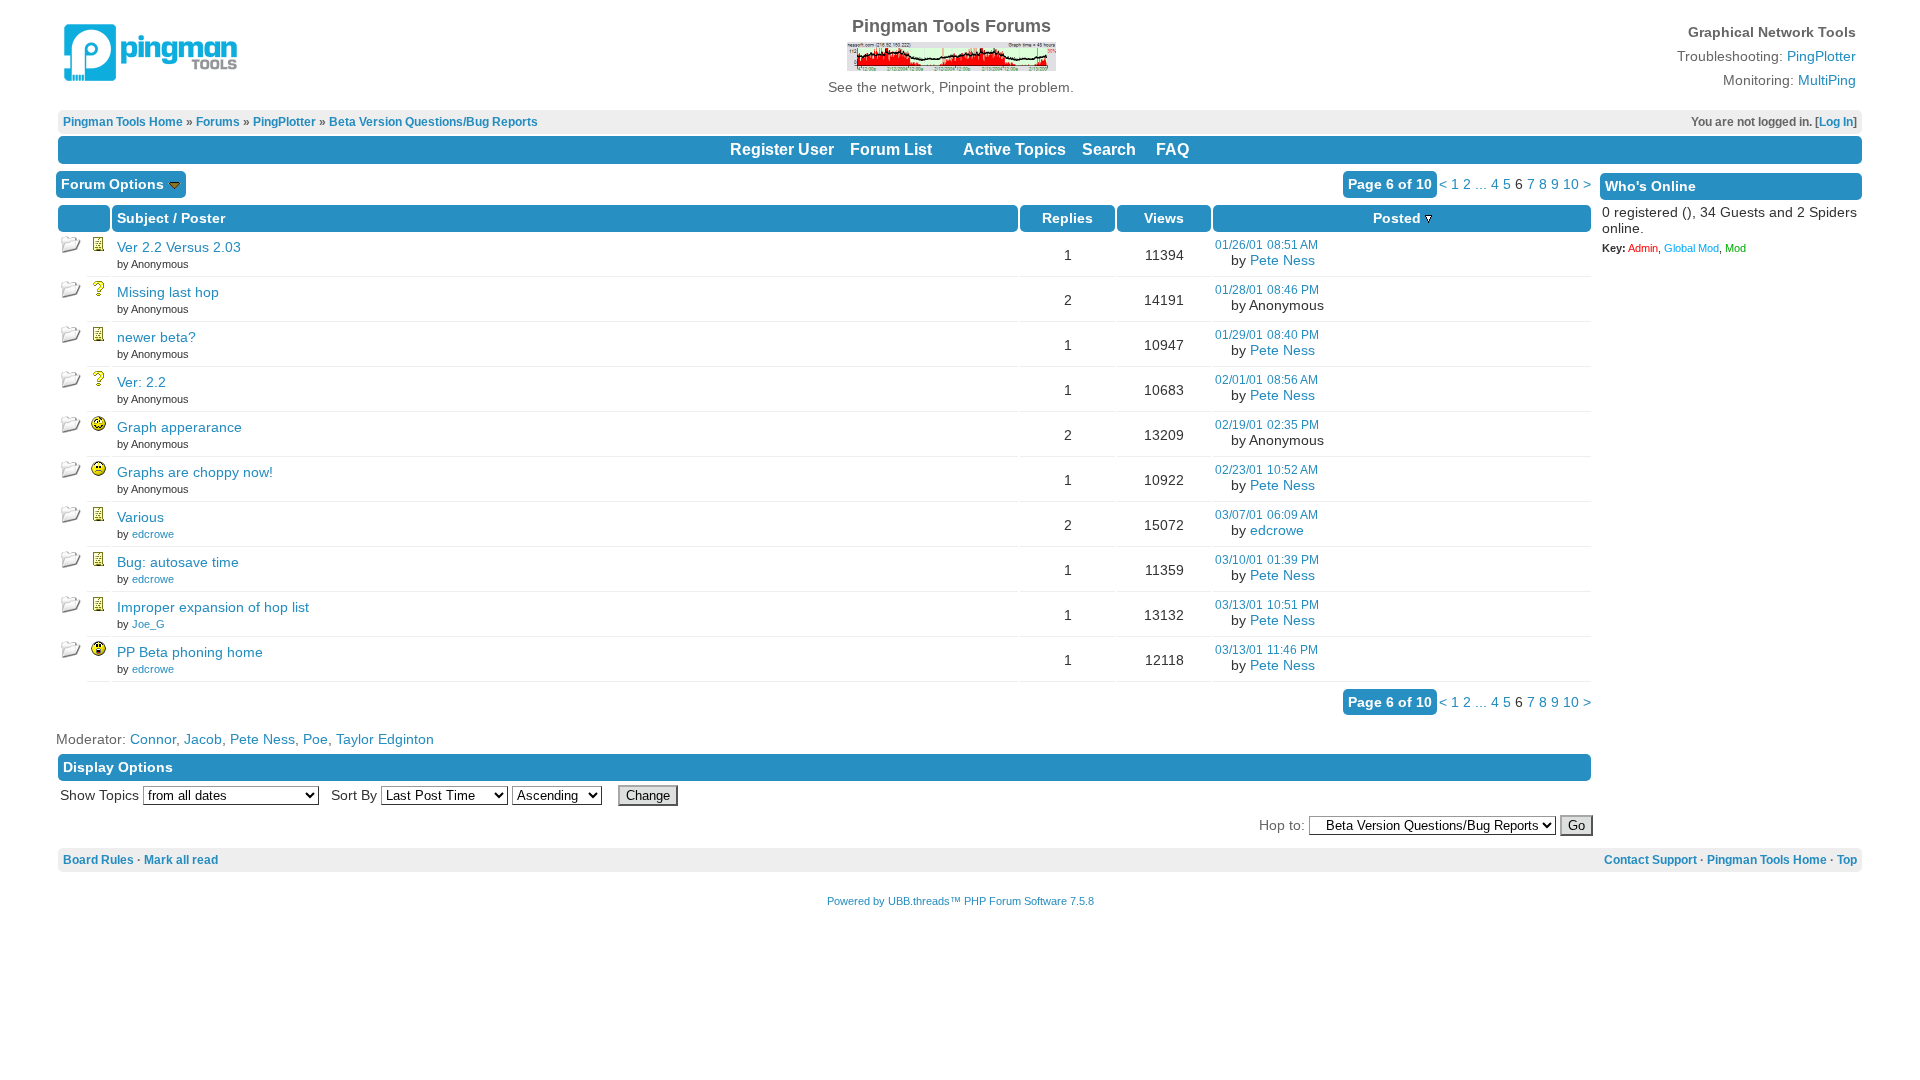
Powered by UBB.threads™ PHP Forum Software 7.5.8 (960, 901)
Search (1109, 149)
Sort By (354, 795)
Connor (153, 739)
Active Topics (1014, 149)
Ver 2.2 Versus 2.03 (179, 247)
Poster (203, 218)
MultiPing (1827, 80)
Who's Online (1650, 186)
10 (1571, 184)
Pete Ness (1282, 260)
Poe (315, 739)
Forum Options (114, 184)
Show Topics (99, 795)
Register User (782, 149)
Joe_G (148, 624)
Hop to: (1282, 825)
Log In (1836, 122)
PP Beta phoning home (190, 652)
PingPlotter (1821, 56)
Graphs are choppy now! (195, 472)
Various (140, 517)
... (1481, 184)
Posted (1399, 218)
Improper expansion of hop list (213, 607)
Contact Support (1650, 860)
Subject (143, 218)
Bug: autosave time (178, 562)
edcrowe (153, 534)
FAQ (1172, 149)
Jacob (203, 739)
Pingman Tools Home (123, 122)
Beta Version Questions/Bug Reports (433, 122)
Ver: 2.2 (141, 382)
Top (1847, 860)
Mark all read (181, 860)
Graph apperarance (179, 427)
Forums (218, 122)
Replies (1067, 218)
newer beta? (156, 337)
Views (1164, 218)
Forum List (891, 149)
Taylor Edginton (385, 739)
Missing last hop (168, 292)
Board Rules (98, 860)
